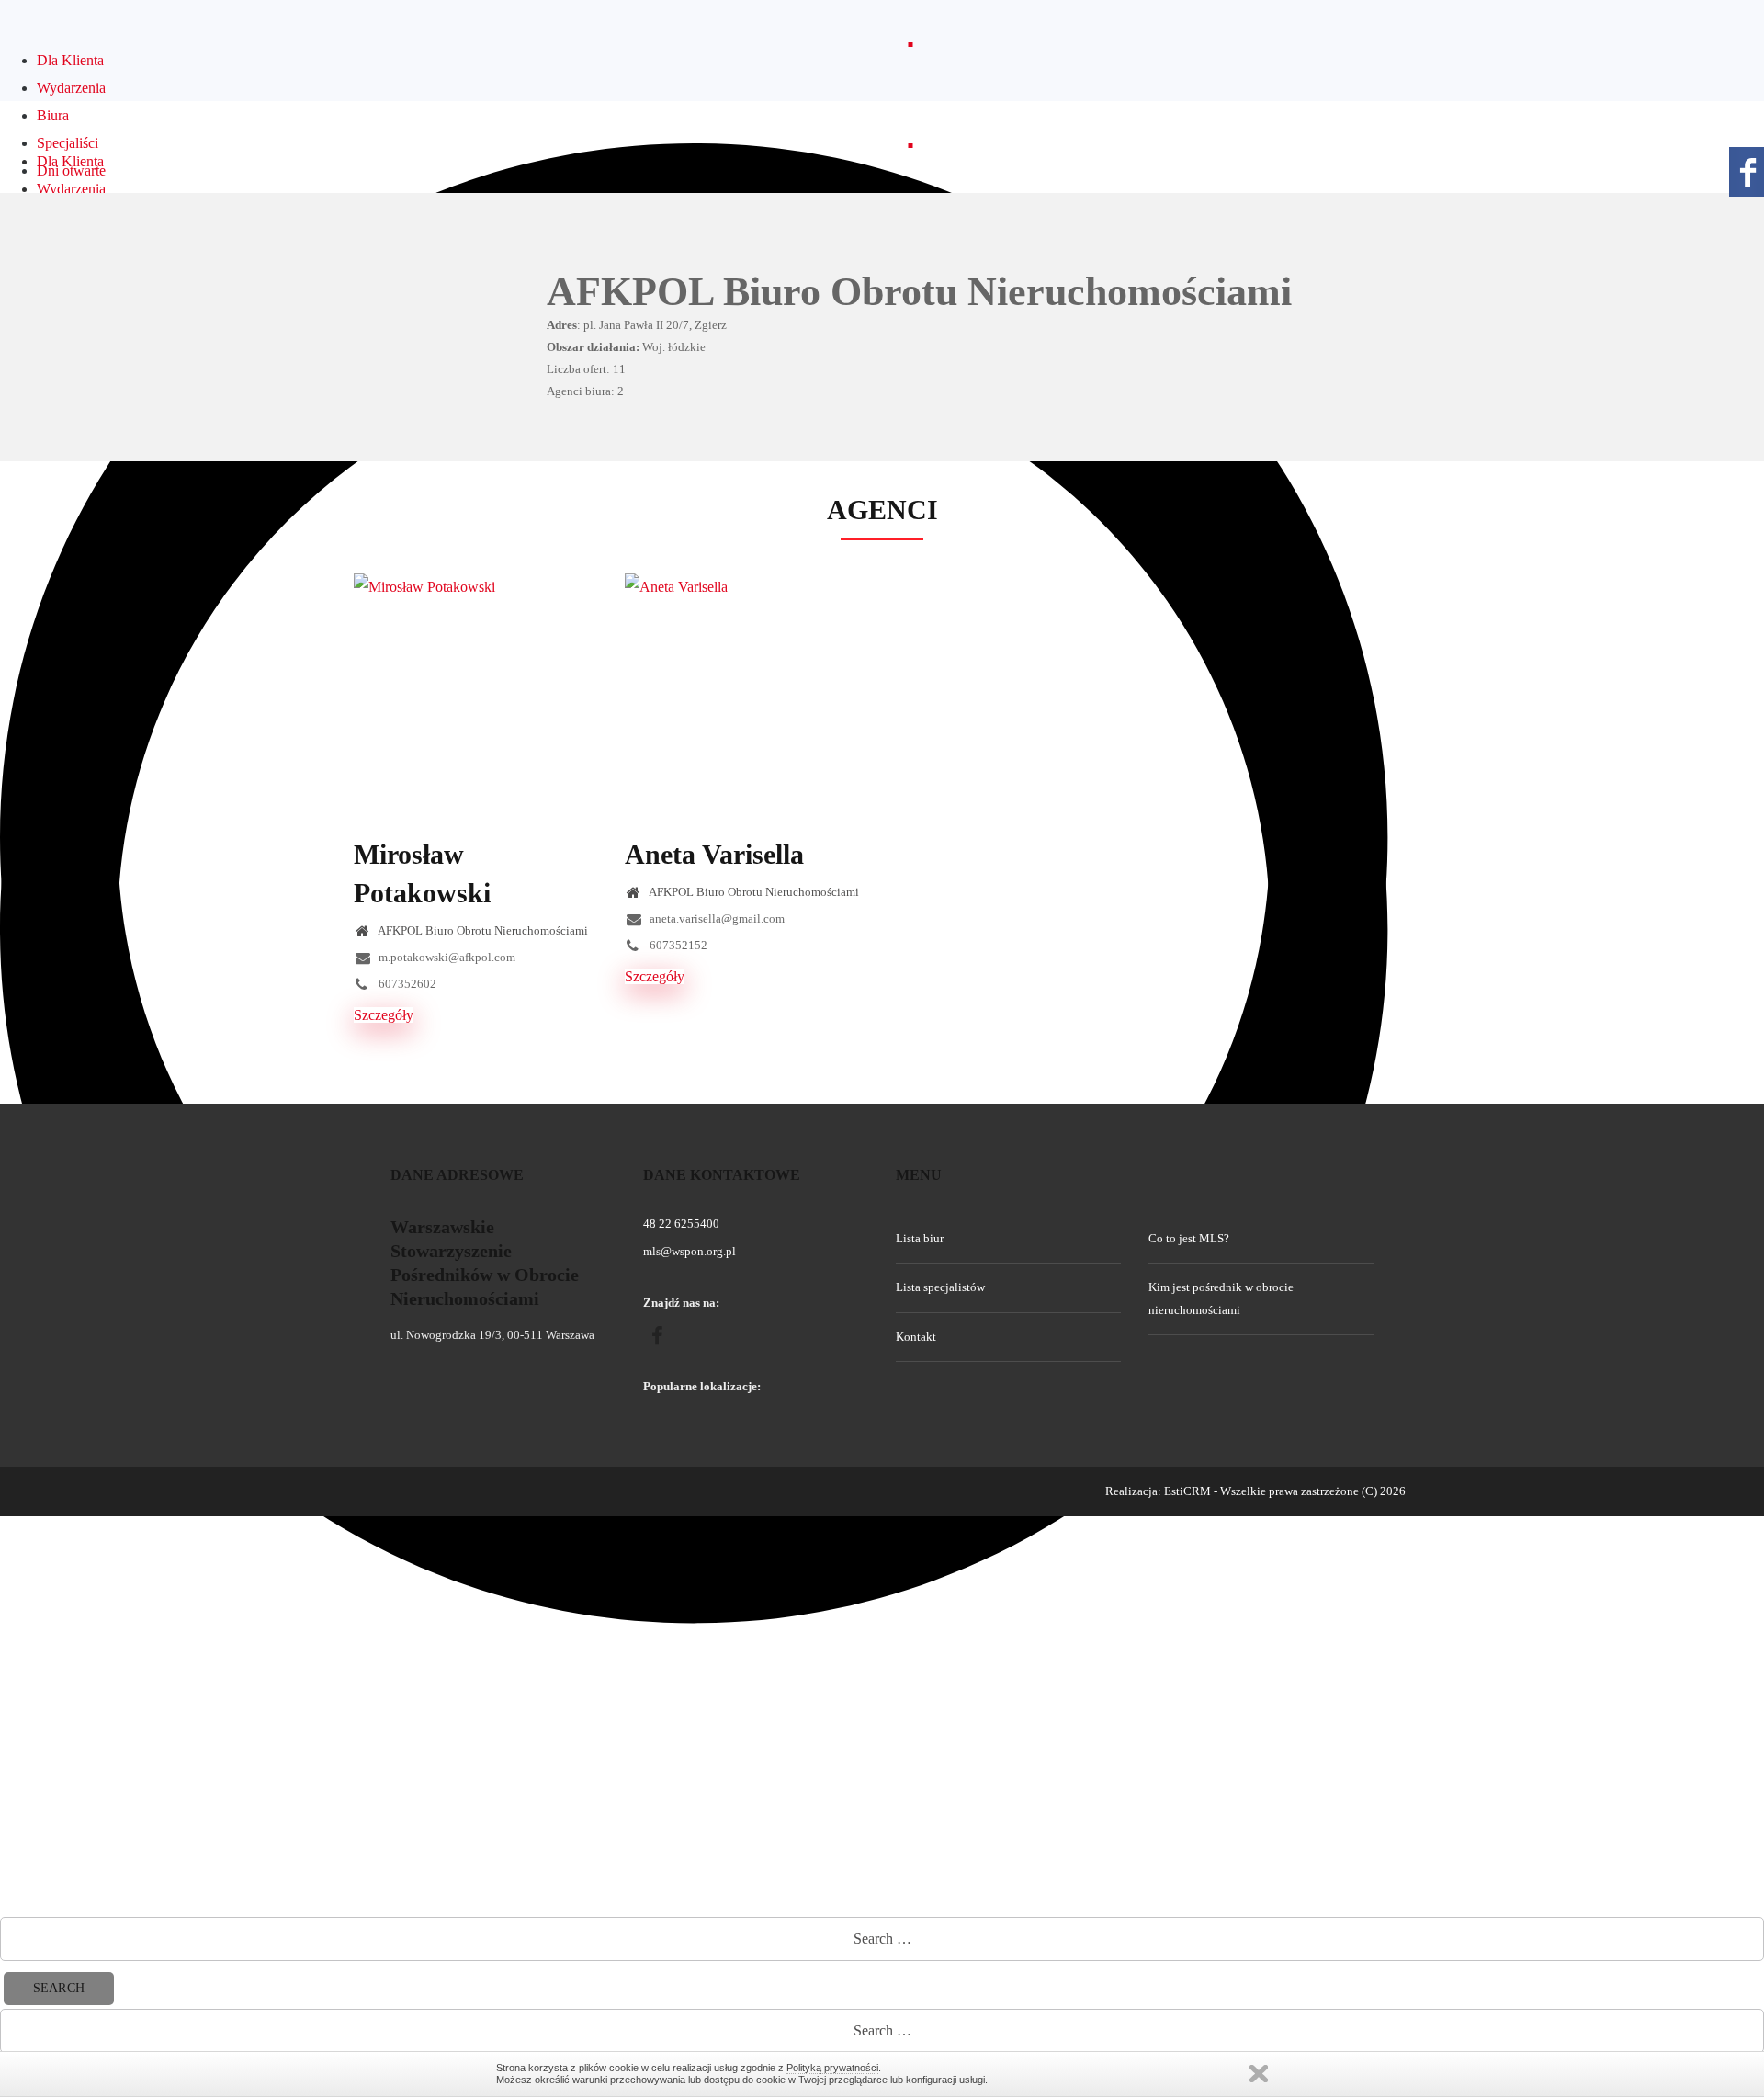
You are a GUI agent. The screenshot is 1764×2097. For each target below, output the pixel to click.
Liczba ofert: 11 (586, 369)
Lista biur (920, 1238)
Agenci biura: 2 (585, 391)
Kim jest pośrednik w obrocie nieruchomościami (1221, 1298)
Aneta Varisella (714, 854)
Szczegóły (384, 1015)
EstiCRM (1187, 1491)
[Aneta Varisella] (746, 695)
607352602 (406, 984)
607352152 (677, 945)
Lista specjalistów (940, 1287)
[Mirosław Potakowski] (475, 695)
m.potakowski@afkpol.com (446, 957)
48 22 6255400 (681, 1224)
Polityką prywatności (832, 2068)
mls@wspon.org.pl (690, 1251)
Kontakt (916, 1337)
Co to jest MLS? (1189, 1238)
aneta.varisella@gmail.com (716, 918)
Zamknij (1259, 2074)
